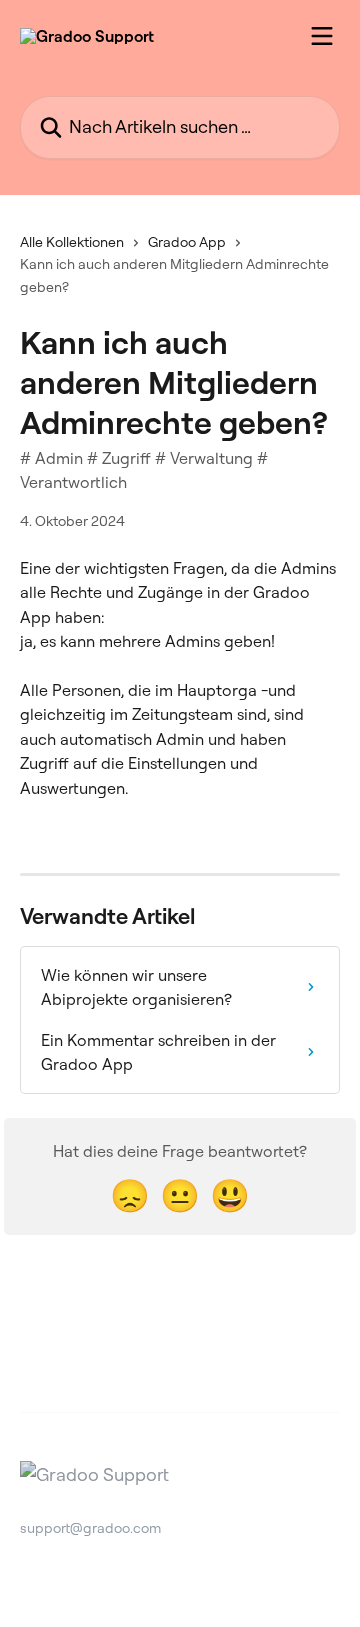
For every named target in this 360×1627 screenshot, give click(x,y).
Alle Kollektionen (72, 242)
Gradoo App (187, 242)
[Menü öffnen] (322, 36)
